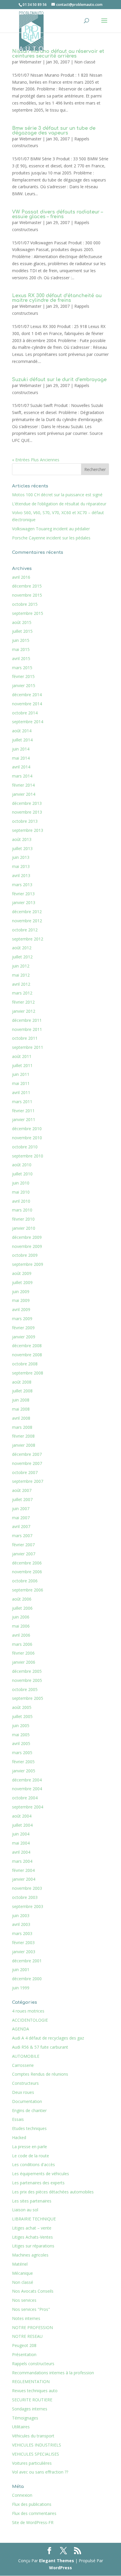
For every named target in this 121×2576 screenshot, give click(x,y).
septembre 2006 (28, 1590)
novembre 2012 (27, 921)
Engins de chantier (29, 2110)
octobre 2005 (25, 1689)
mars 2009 (22, 1319)
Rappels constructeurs (33, 2364)
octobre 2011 (25, 1038)
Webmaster (30, 62)
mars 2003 (22, 1933)
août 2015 (22, 622)
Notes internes (26, 2318)
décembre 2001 (27, 1961)
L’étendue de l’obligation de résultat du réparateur (59, 504)
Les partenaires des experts (38, 2183)
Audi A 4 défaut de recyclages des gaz (48, 2038)
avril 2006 (21, 1635)
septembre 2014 (28, 722)
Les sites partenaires (32, 2201)
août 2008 (22, 1382)
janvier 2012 (24, 1011)
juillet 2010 (22, 1174)
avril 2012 (21, 984)
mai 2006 (21, 1626)
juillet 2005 (22, 1716)
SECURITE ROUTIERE (32, 2400)
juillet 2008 (22, 1391)
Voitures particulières (32, 2463)
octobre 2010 (25, 1147)
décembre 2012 (27, 912)
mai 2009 (21, 1300)
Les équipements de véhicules (41, 2174)
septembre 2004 (28, 1807)
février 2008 (23, 1436)
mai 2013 (21, 866)
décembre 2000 (27, 1979)
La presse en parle (30, 2147)
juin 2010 (21, 1183)
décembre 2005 (27, 1671)
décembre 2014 (27, 695)
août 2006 (22, 1599)
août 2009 (22, 1273)
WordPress (60, 2568)
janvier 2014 (24, 794)
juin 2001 (21, 1970)
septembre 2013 (28, 830)
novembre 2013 (27, 812)
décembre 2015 (27, 586)
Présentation (24, 2354)
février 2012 (23, 1002)
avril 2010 (21, 1201)
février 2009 (23, 1328)
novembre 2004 (27, 1789)
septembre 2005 (28, 1698)
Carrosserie (23, 2065)
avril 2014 (21, 767)
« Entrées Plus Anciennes (36, 460)
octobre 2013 (25, 821)
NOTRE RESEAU (27, 2336)
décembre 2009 (27, 1237)
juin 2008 (21, 1400)
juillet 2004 (22, 1825)
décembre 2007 (27, 1454)
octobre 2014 (25, 713)
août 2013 (22, 839)
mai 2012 (21, 975)
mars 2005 (22, 1753)
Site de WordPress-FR (33, 2522)
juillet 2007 (22, 1499)
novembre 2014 (27, 704)
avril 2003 (21, 1924)
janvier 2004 (24, 1879)
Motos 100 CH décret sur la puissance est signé (57, 495)
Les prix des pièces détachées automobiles (53, 2192)
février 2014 (23, 785)
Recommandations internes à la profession (53, 2373)
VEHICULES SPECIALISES (36, 2454)
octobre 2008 (25, 1364)
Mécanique (22, 2273)
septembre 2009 (28, 1264)
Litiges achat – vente (32, 2228)
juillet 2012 (22, 957)
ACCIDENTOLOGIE (30, 2020)
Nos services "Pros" (31, 2309)
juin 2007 (21, 1509)
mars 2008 (22, 1427)
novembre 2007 (27, 1463)
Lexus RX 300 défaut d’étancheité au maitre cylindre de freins (57, 298)
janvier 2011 (24, 1119)
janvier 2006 (24, 1662)
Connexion (22, 2495)
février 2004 (23, 1870)
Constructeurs (25, 2083)
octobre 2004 (25, 1798)
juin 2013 (21, 857)
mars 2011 (22, 1102)
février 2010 (23, 1219)
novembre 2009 (27, 1246)
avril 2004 (21, 1852)
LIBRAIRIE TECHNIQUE (34, 2219)
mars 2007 (22, 1536)
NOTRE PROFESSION (32, 2327)
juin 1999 (21, 1988)
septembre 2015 (28, 613)
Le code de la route (31, 2156)
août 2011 (22, 1056)
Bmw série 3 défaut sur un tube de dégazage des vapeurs (54, 131)
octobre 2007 (25, 1472)
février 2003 (23, 1942)
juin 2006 (21, 1617)
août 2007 (22, 1490)
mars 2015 (22, 668)
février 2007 (23, 1545)
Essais (18, 2119)
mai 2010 (21, 1192)
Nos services (24, 2300)
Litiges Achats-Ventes (32, 2237)
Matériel (20, 2264)
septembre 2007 (28, 1481)
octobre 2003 (25, 1897)
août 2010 (22, 1165)
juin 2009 (21, 1292)
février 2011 (23, 1111)
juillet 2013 (22, 848)
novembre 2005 (27, 1680)
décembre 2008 (27, 1346)
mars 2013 (22, 885)
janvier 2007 (24, 1554)
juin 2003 (21, 1915)
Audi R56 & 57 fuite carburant (40, 2047)
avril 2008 (21, 1418)
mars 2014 (22, 776)
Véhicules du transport (33, 2436)
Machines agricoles (30, 2255)
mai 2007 (21, 1518)
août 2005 (22, 1707)
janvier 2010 (24, 1228)
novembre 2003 (27, 1888)
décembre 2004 (27, 1780)
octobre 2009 (25, 1255)
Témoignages (25, 2418)
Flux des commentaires (34, 2513)
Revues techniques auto (35, 2391)
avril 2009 (21, 1309)
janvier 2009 (24, 1337)
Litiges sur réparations (33, 2246)
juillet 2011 (22, 1065)
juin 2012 (21, 966)
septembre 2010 (28, 1156)
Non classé (85, 62)
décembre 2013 (27, 803)
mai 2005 (21, 1735)
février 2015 (23, 676)
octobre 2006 (25, 1581)
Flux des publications (32, 2504)
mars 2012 (22, 993)
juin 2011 (21, 1074)
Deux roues (23, 2092)
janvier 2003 (24, 1952)
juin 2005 (21, 1726)
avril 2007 (21, 1526)
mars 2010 (22, 1210)
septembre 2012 (28, 939)
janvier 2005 (24, 1771)
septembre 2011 (28, 1047)
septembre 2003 (28, 1906)
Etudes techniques (29, 2128)
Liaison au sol (25, 2210)
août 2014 (22, 731)
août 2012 (22, 948)
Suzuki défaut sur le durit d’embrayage (59, 380)
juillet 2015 (22, 631)
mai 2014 (21, 758)
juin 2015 (21, 640)
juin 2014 (21, 749)
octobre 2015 (25, 604)
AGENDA (21, 2029)
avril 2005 (21, 1743)
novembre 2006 (27, 1572)
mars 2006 (22, 1644)
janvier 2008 (24, 1445)
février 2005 (23, 1762)
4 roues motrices (28, 2011)
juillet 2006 (22, 1608)
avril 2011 (21, 1092)
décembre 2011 (27, 1020)
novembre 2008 (27, 1355)
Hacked (19, 2137)
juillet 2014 (22, 740)
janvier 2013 (24, 902)
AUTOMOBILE (26, 2056)
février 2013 (23, 894)
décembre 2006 (27, 1563)
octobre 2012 (25, 930)
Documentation (27, 2101)
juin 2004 (21, 1834)
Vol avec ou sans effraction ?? (40, 2472)
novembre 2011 (27, 1029)
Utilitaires (21, 2427)
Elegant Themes (57, 2561)
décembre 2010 (27, 1129)
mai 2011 (21, 1083)
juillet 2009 (22, 1282)
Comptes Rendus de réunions (40, 2074)
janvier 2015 (24, 685)
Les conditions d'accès (33, 2164)
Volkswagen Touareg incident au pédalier (51, 529)
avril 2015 (21, 658)
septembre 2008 (28, 1373)
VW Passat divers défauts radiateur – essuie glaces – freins (57, 214)
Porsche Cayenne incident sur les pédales (51, 538)
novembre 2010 (27, 1138)
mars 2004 (22, 1861)
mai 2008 (21, 1409)
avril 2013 (21, 875)
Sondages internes (30, 2409)
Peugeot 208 (24, 2345)
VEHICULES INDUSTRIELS (37, 2445)
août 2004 (22, 1816)
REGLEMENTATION (31, 2381)
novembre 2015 (27, 595)
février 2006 (23, 1653)
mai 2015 (21, 649)
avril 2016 (21, 577)
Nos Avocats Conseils (33, 2291)
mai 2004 (21, 1843)
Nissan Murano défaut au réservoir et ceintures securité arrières (58, 54)
